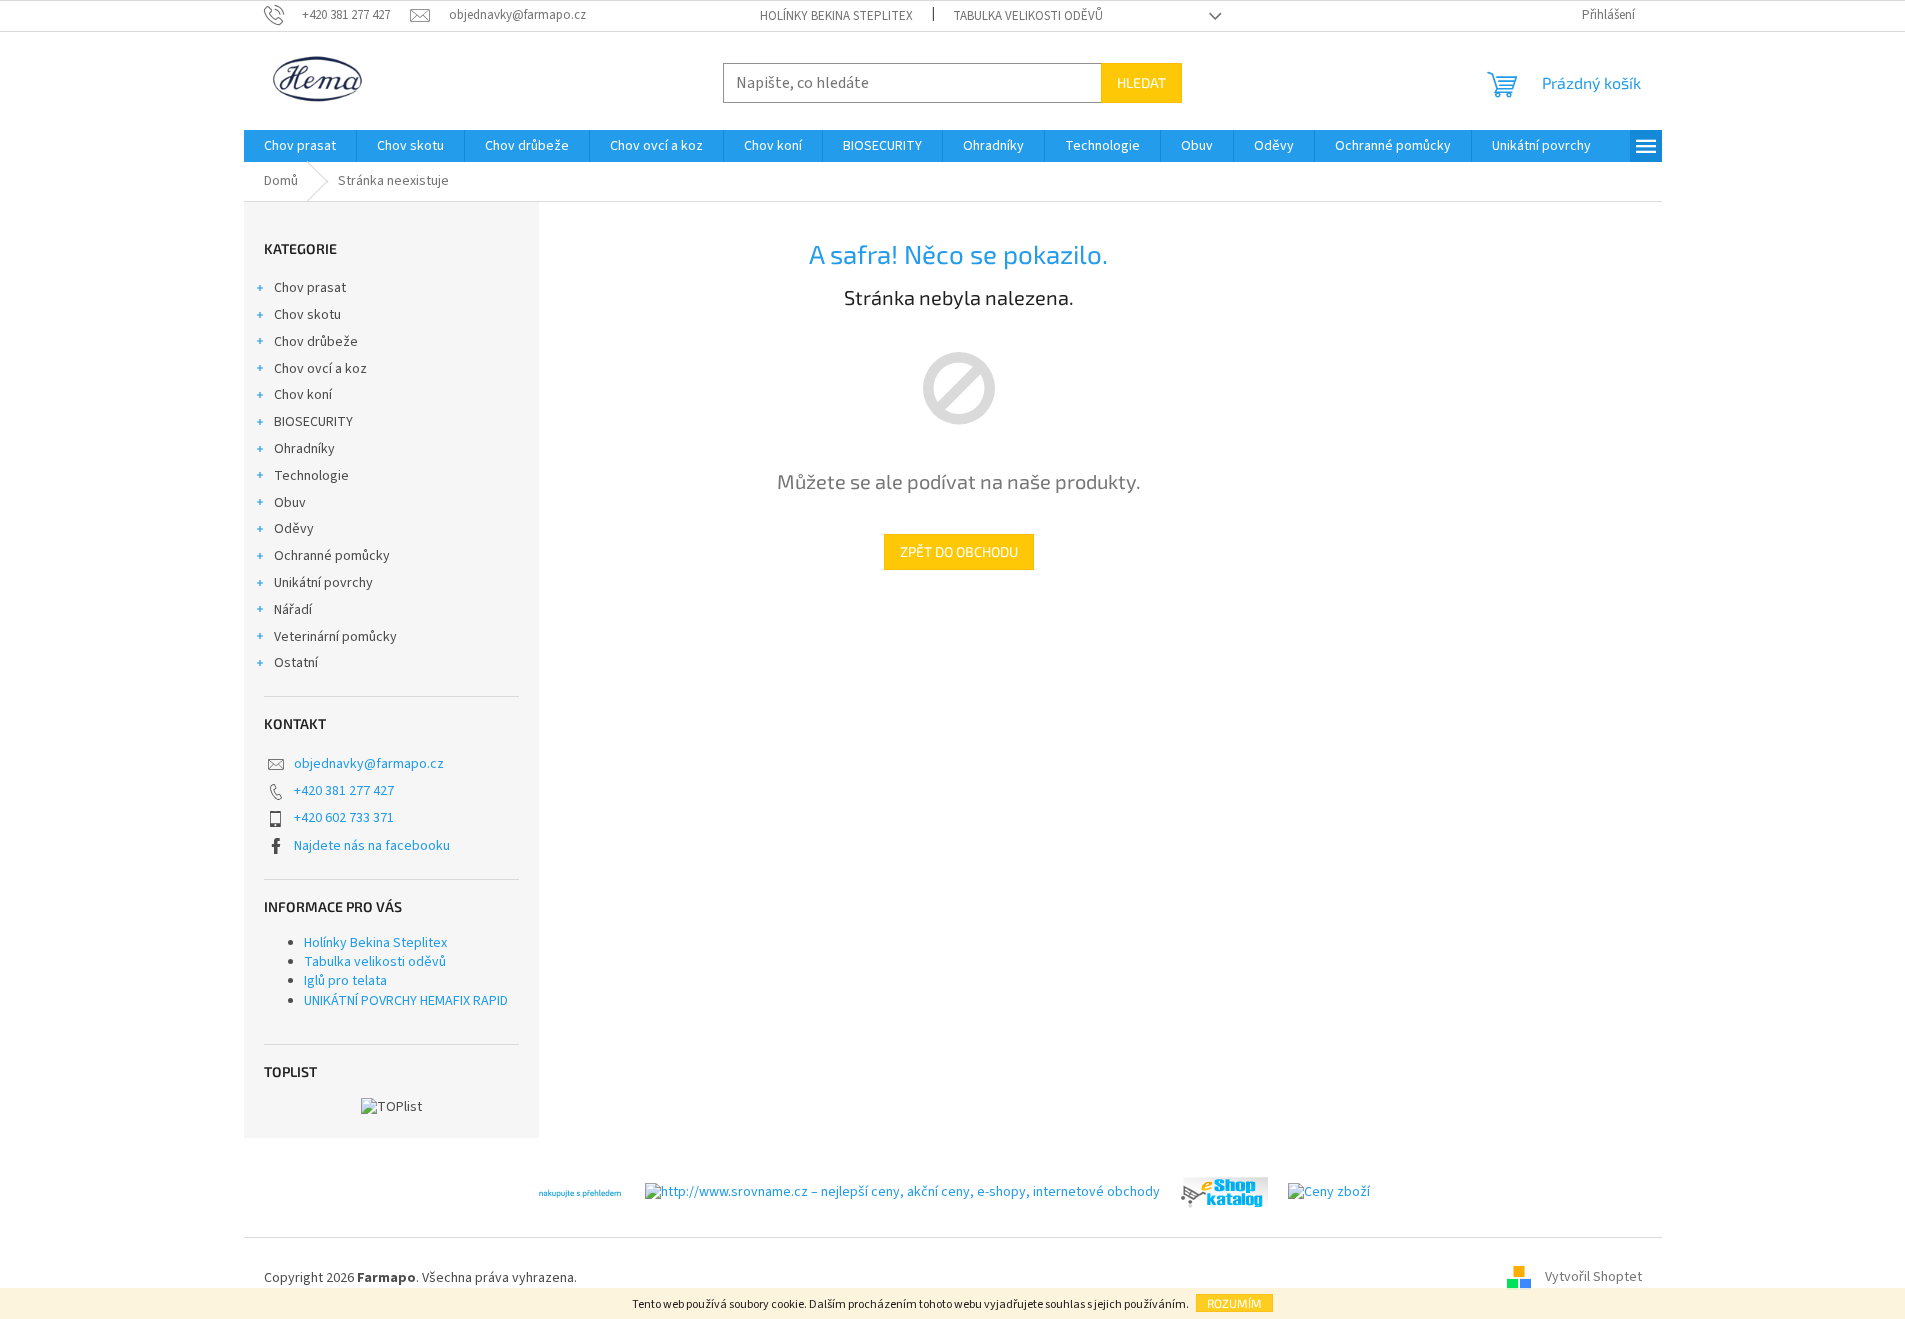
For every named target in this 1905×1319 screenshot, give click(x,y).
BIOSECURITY (313, 422)
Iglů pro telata (345, 981)
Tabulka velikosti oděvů (1028, 16)
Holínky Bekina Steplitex (836, 16)
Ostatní (296, 663)
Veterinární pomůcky (335, 637)
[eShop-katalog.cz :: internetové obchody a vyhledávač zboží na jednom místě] (1224, 1192)
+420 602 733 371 (344, 818)
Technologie (311, 476)
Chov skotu (307, 315)
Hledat (1141, 82)
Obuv (290, 503)
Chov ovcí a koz (320, 369)
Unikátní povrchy (323, 583)
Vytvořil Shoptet (1593, 1278)
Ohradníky (304, 449)
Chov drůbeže (316, 342)
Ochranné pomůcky (332, 556)
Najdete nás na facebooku (372, 846)
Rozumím (1234, 1303)
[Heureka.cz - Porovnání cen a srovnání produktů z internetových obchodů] (580, 1192)
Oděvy (294, 529)
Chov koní (303, 395)
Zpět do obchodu (959, 551)
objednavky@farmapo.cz (369, 764)
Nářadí (293, 610)
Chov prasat (310, 288)
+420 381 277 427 (344, 791)
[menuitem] (300, 146)
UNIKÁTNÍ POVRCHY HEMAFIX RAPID (406, 1001)
